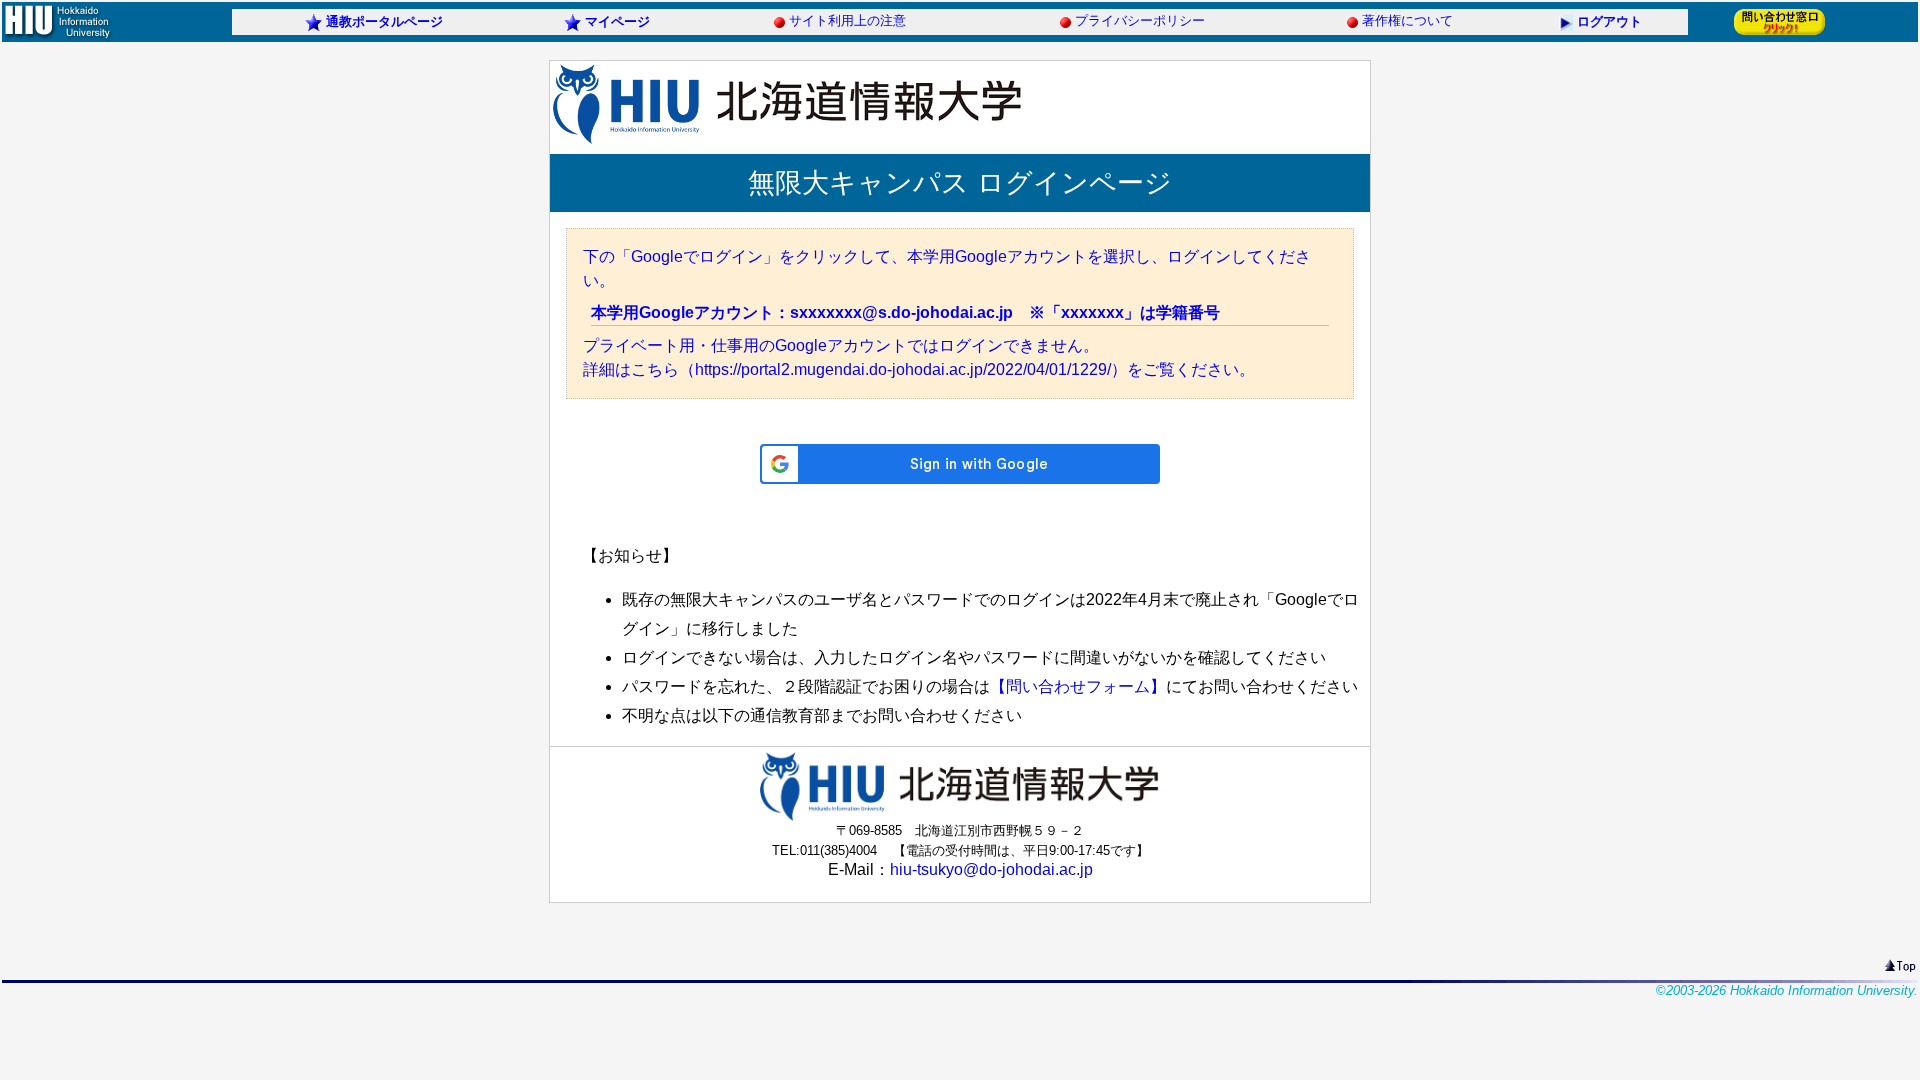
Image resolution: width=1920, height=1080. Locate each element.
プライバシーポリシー (1140, 20)
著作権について (1407, 20)
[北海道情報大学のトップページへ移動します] (57, 36)
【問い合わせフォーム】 (1078, 686)
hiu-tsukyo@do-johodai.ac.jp (991, 869)
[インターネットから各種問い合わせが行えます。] (1779, 33)
